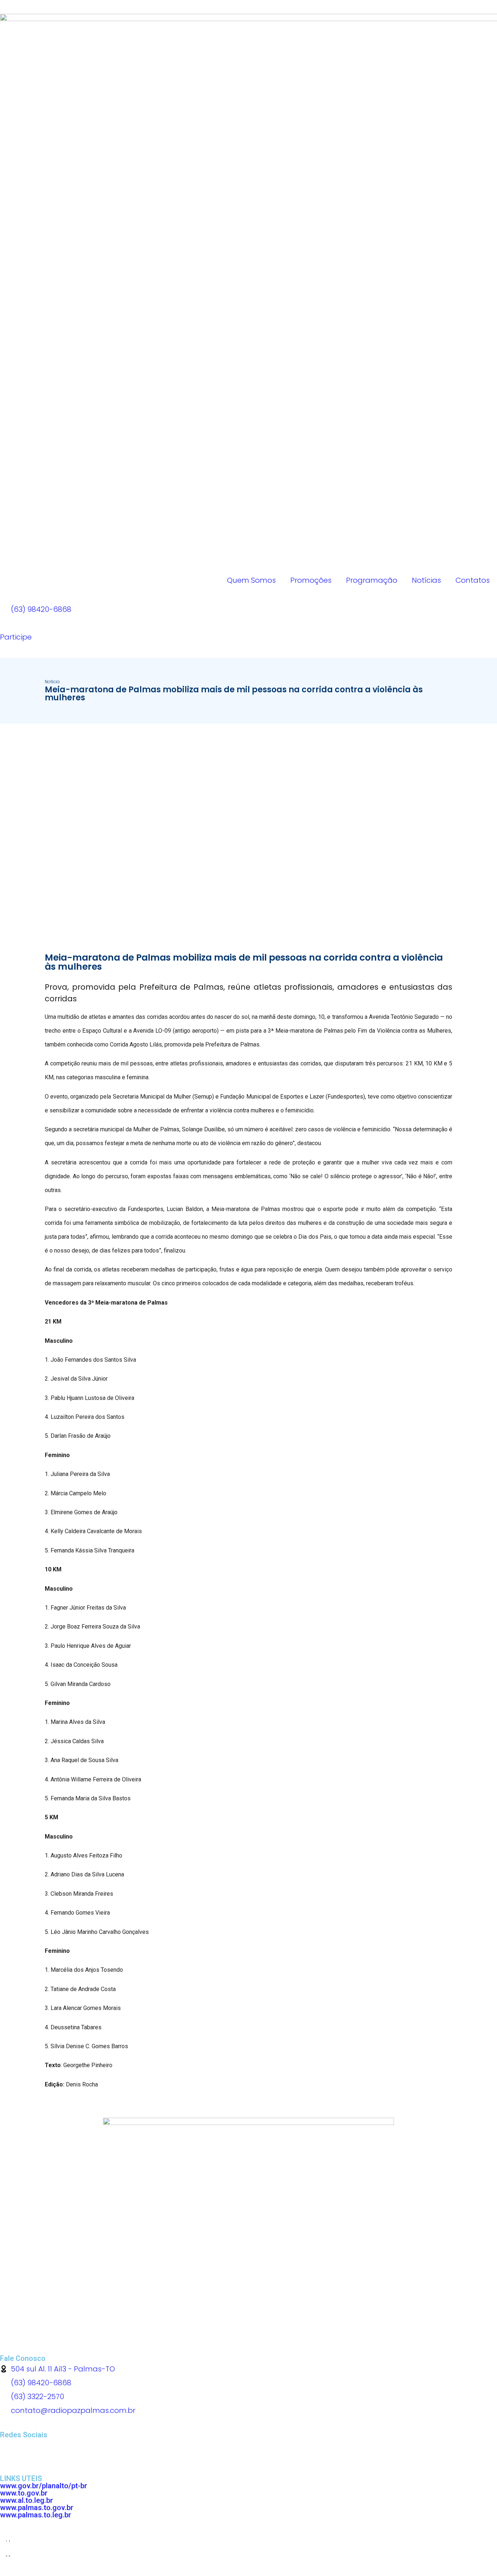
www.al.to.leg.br (27, 2500)
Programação (372, 580)
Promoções (311, 580)
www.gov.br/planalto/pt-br (44, 2486)
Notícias (426, 580)
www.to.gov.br (24, 2493)
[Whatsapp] (29, 2448)
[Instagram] (49, 2448)
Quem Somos (251, 580)
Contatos (473, 580)
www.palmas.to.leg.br (36, 2515)
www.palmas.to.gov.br (37, 2508)
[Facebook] (9, 2448)
